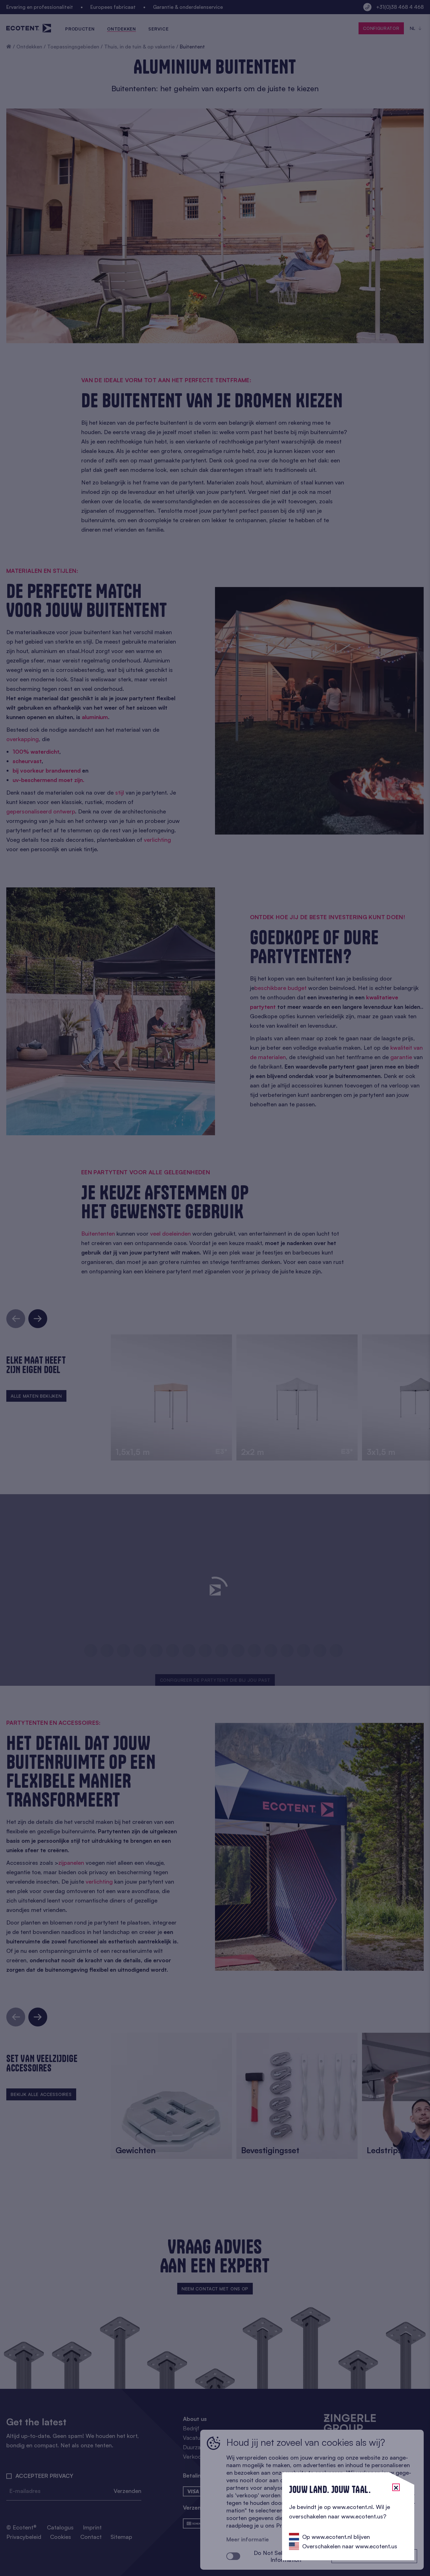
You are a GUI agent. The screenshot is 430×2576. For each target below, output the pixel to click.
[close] (396, 2487)
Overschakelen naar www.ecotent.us (350, 2546)
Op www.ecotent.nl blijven (336, 2537)
